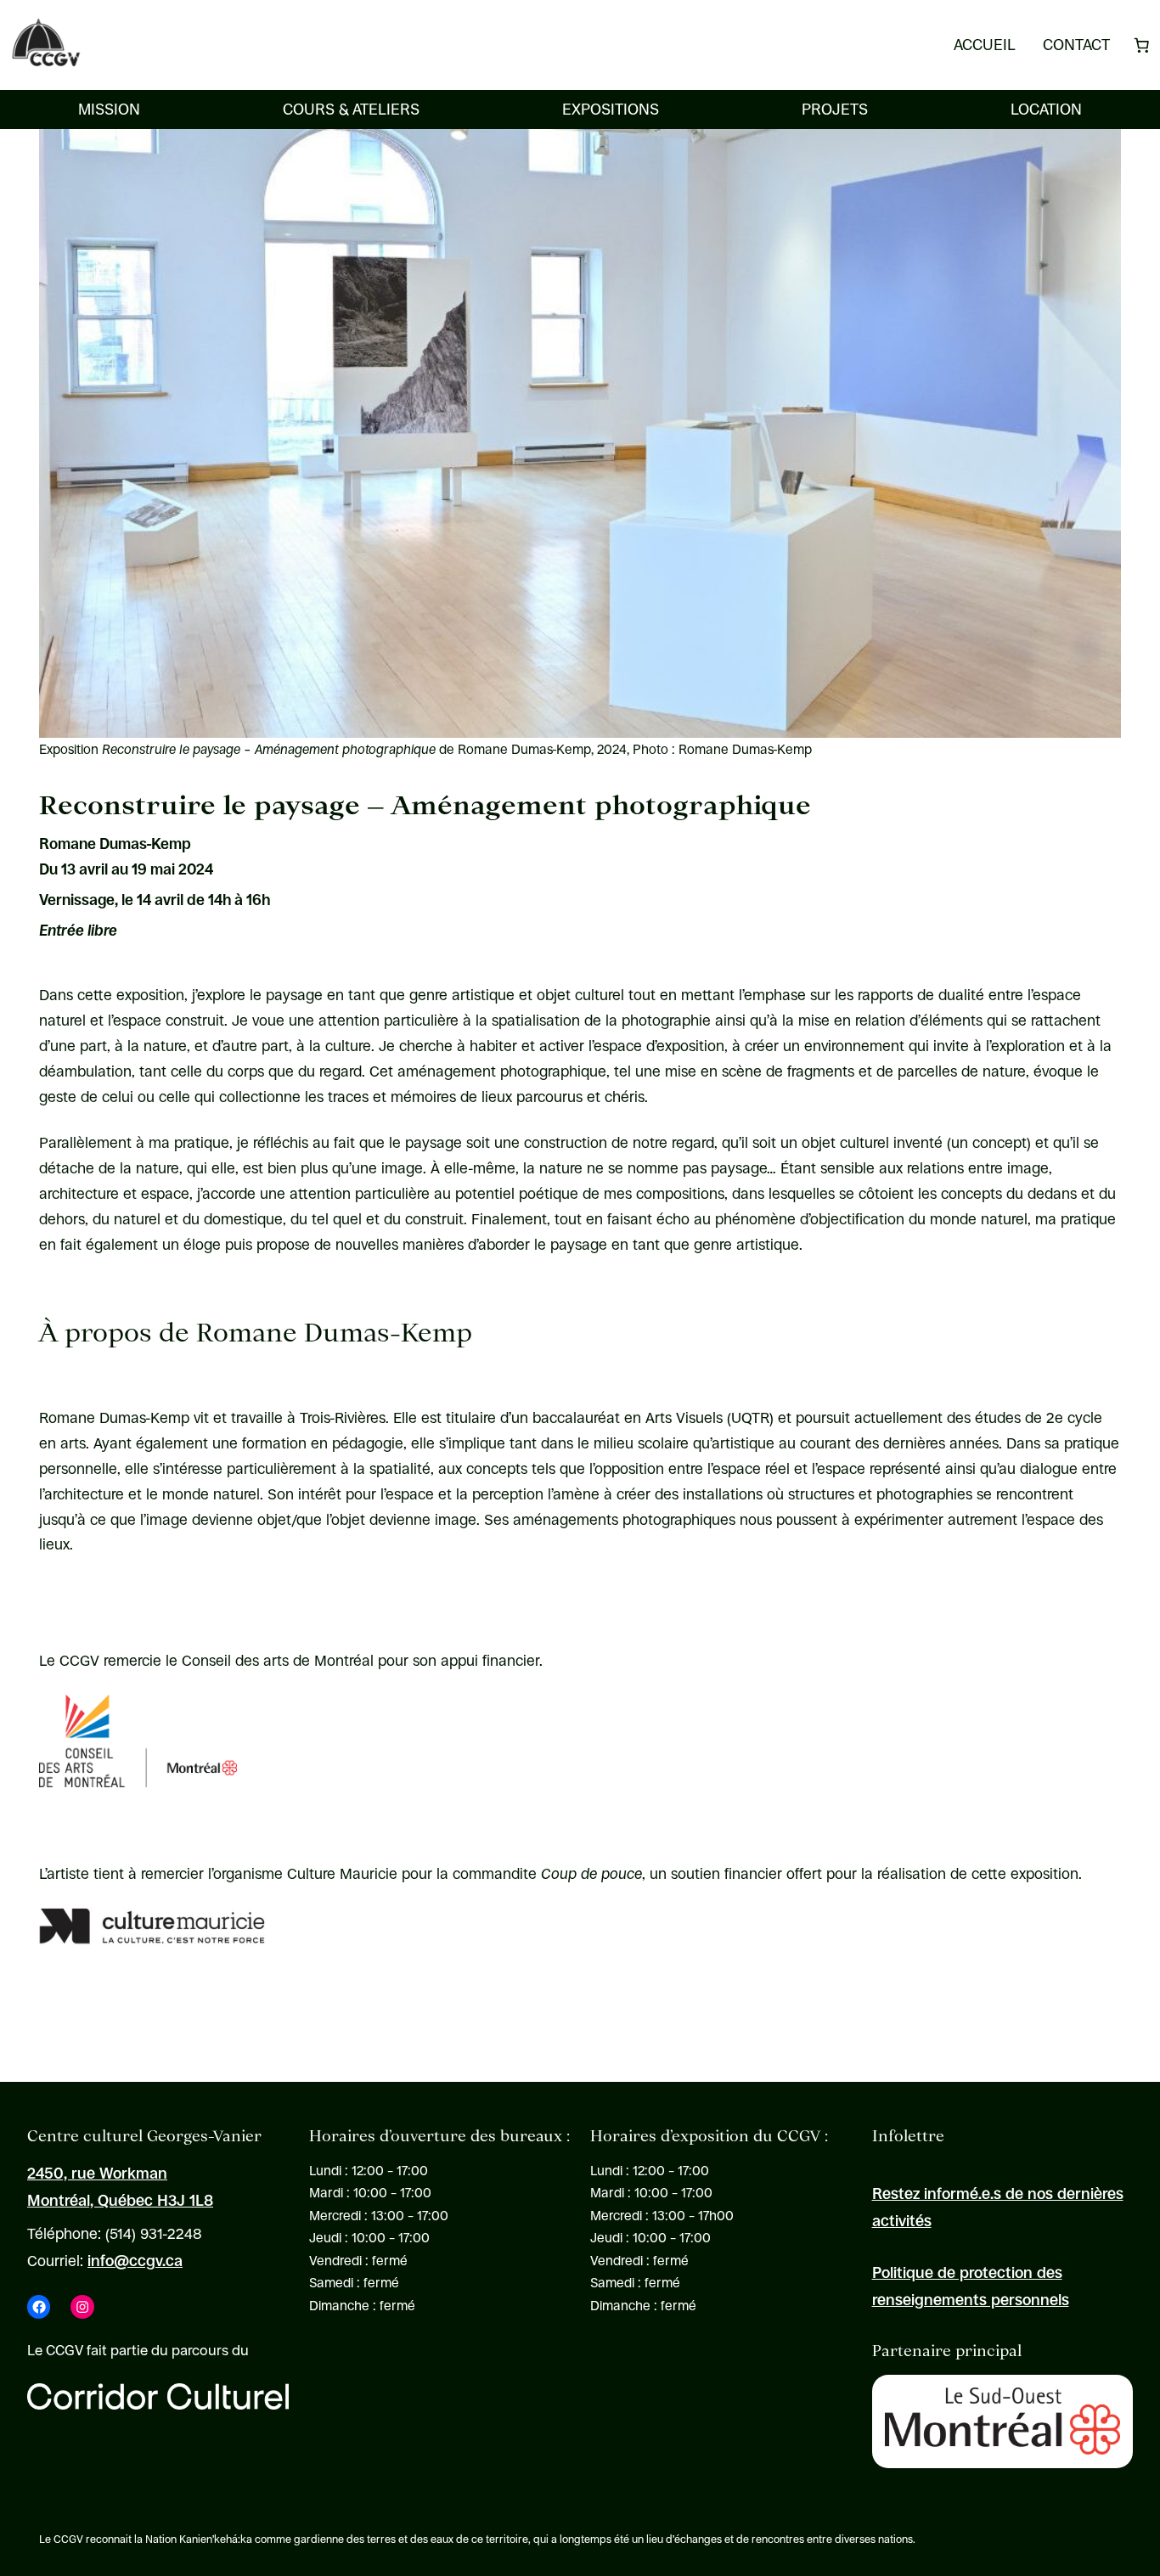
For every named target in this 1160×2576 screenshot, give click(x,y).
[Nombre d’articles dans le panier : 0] (1141, 45)
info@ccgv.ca (135, 2261)
